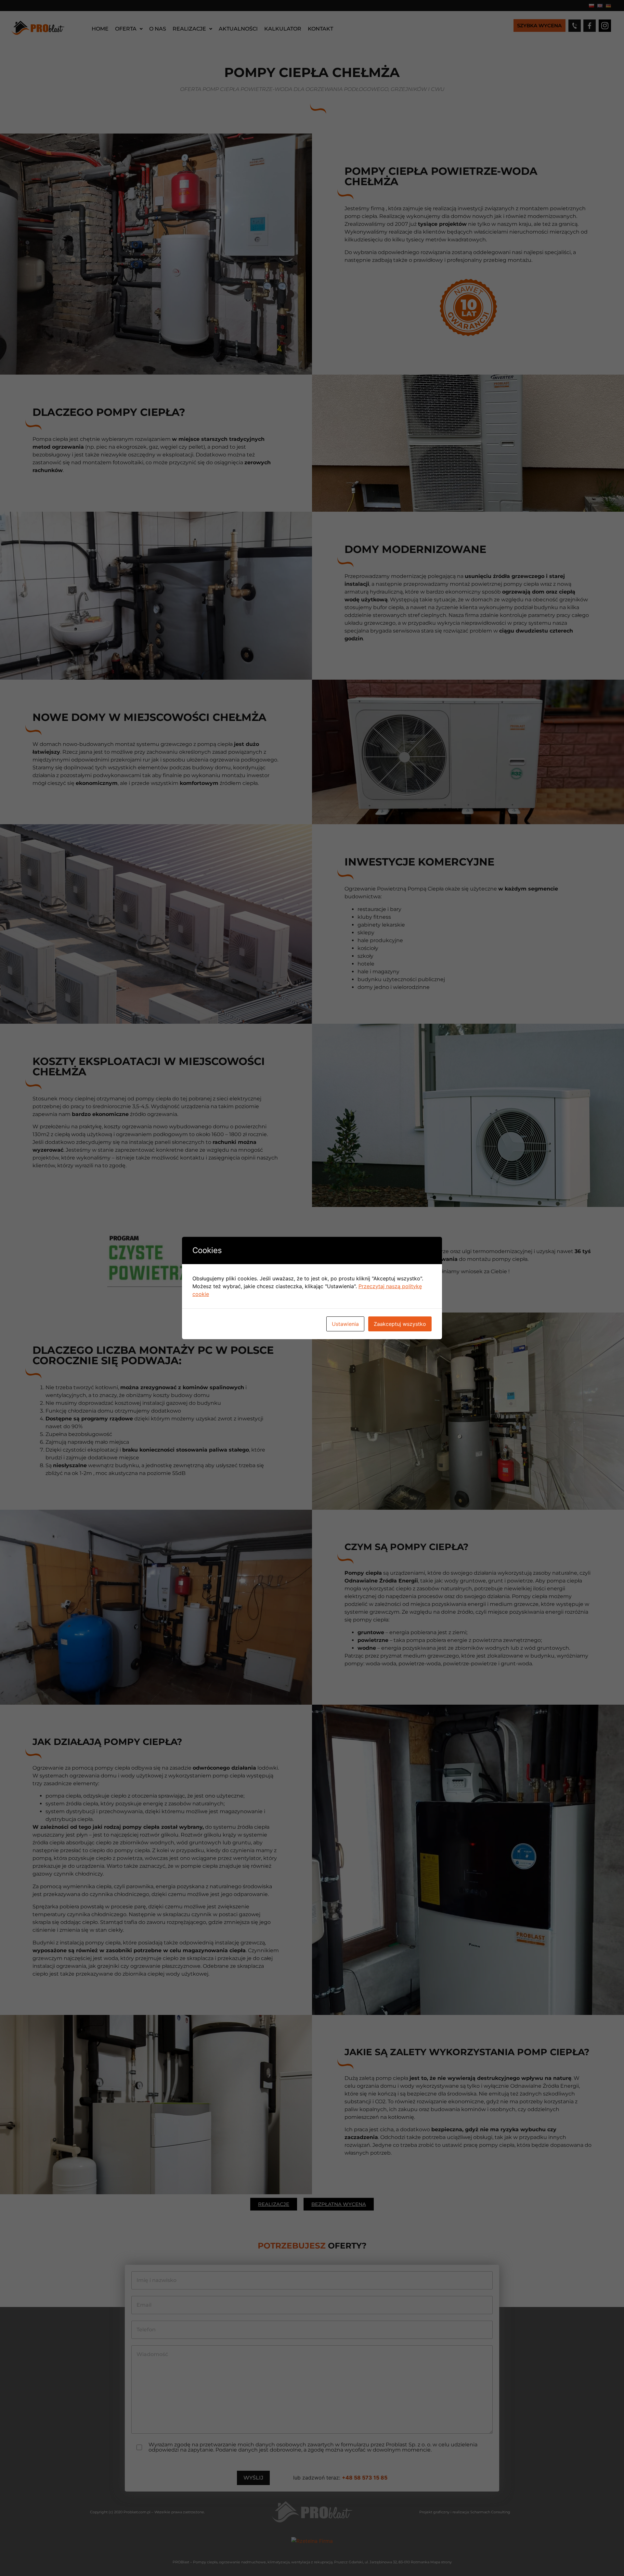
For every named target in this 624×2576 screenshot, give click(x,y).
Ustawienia (345, 1324)
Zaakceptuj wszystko (400, 1324)
